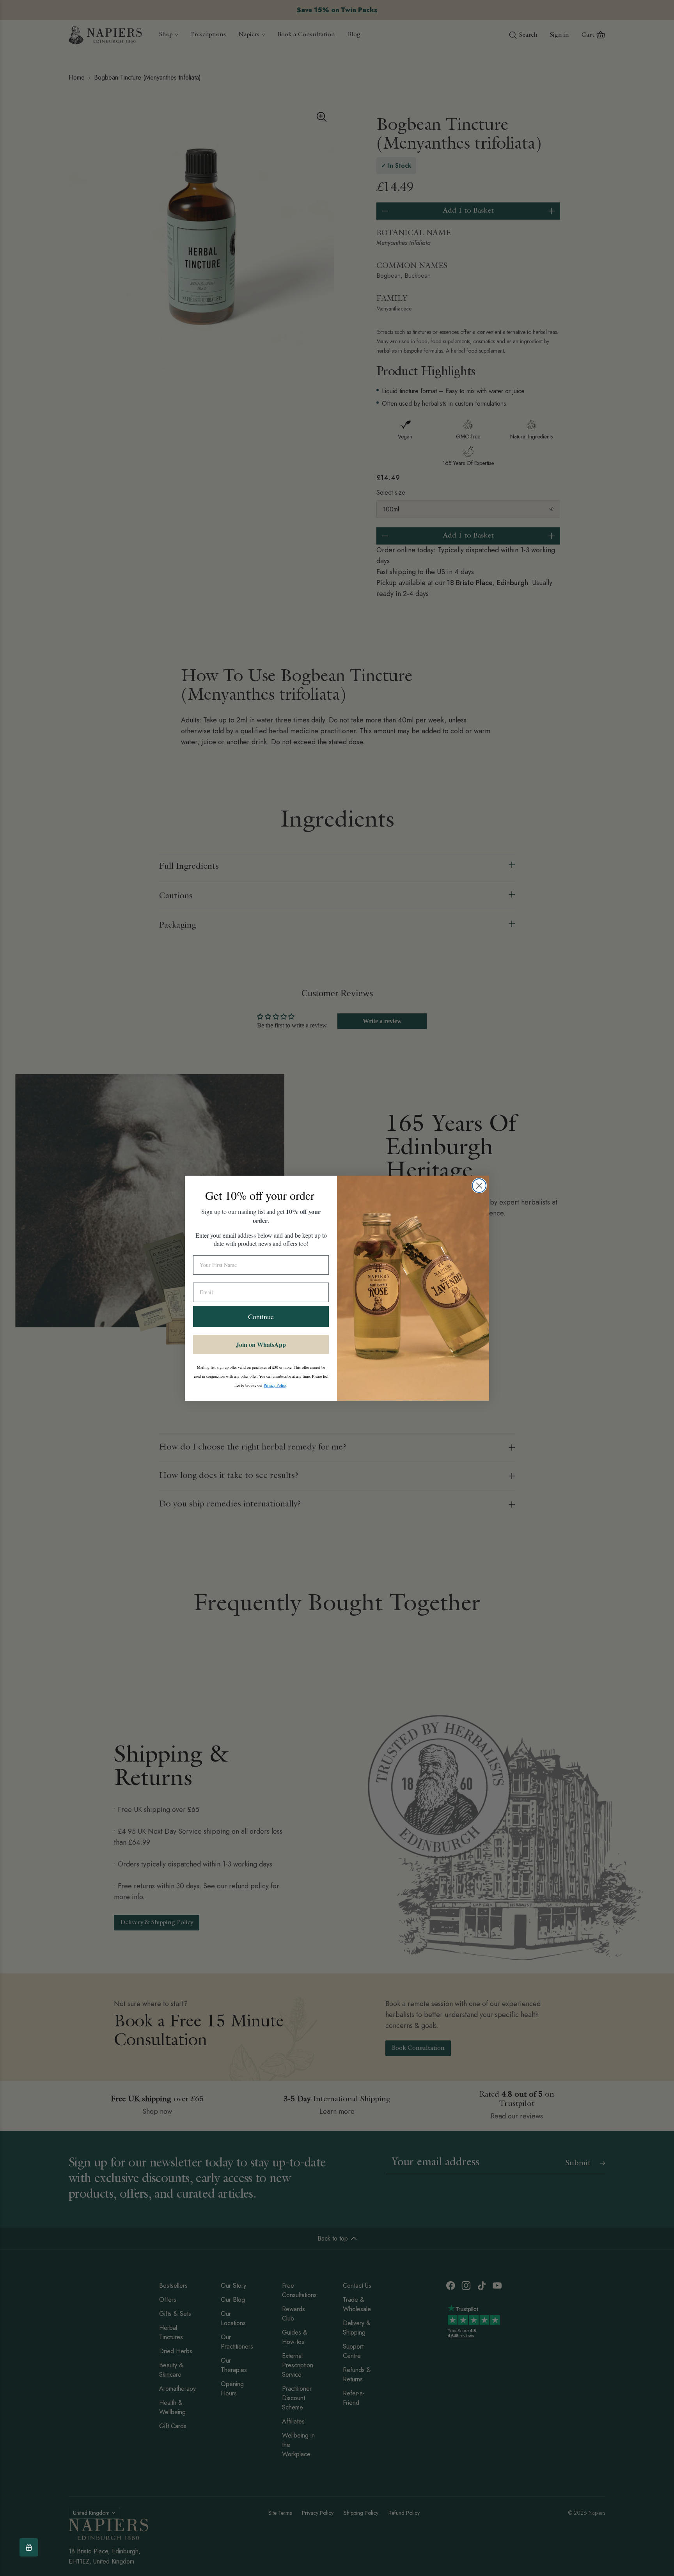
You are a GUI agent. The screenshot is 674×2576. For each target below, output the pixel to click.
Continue (261, 1316)
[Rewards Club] (29, 2547)
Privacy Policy (275, 1385)
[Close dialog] (479, 1186)
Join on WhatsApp (261, 1344)
